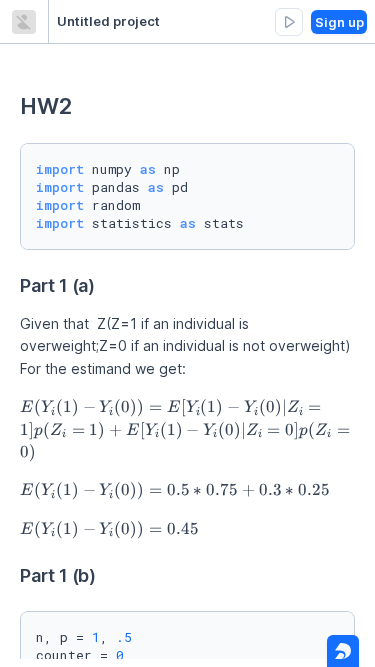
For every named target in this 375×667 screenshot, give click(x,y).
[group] (289, 22)
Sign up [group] (339, 22)
